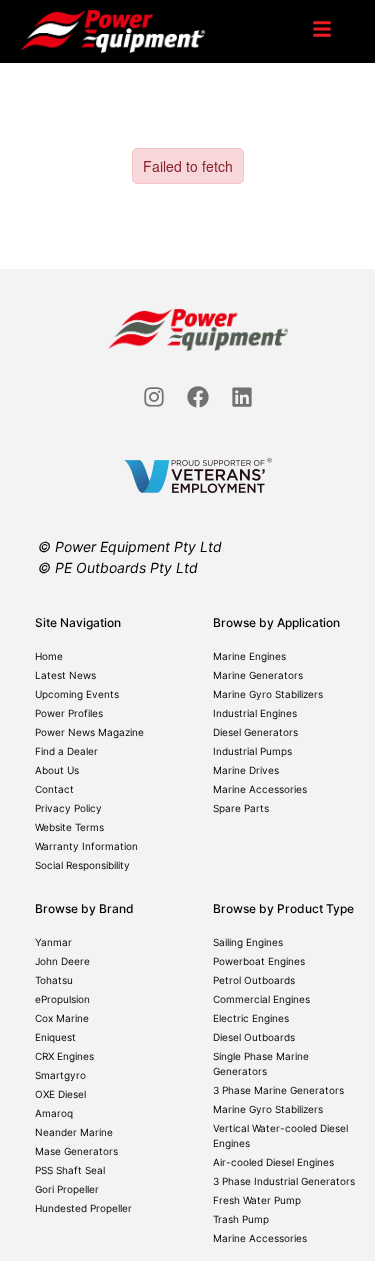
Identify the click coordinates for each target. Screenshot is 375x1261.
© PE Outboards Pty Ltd (118, 567)
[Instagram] (154, 397)
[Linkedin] (242, 397)
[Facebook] (198, 397)
